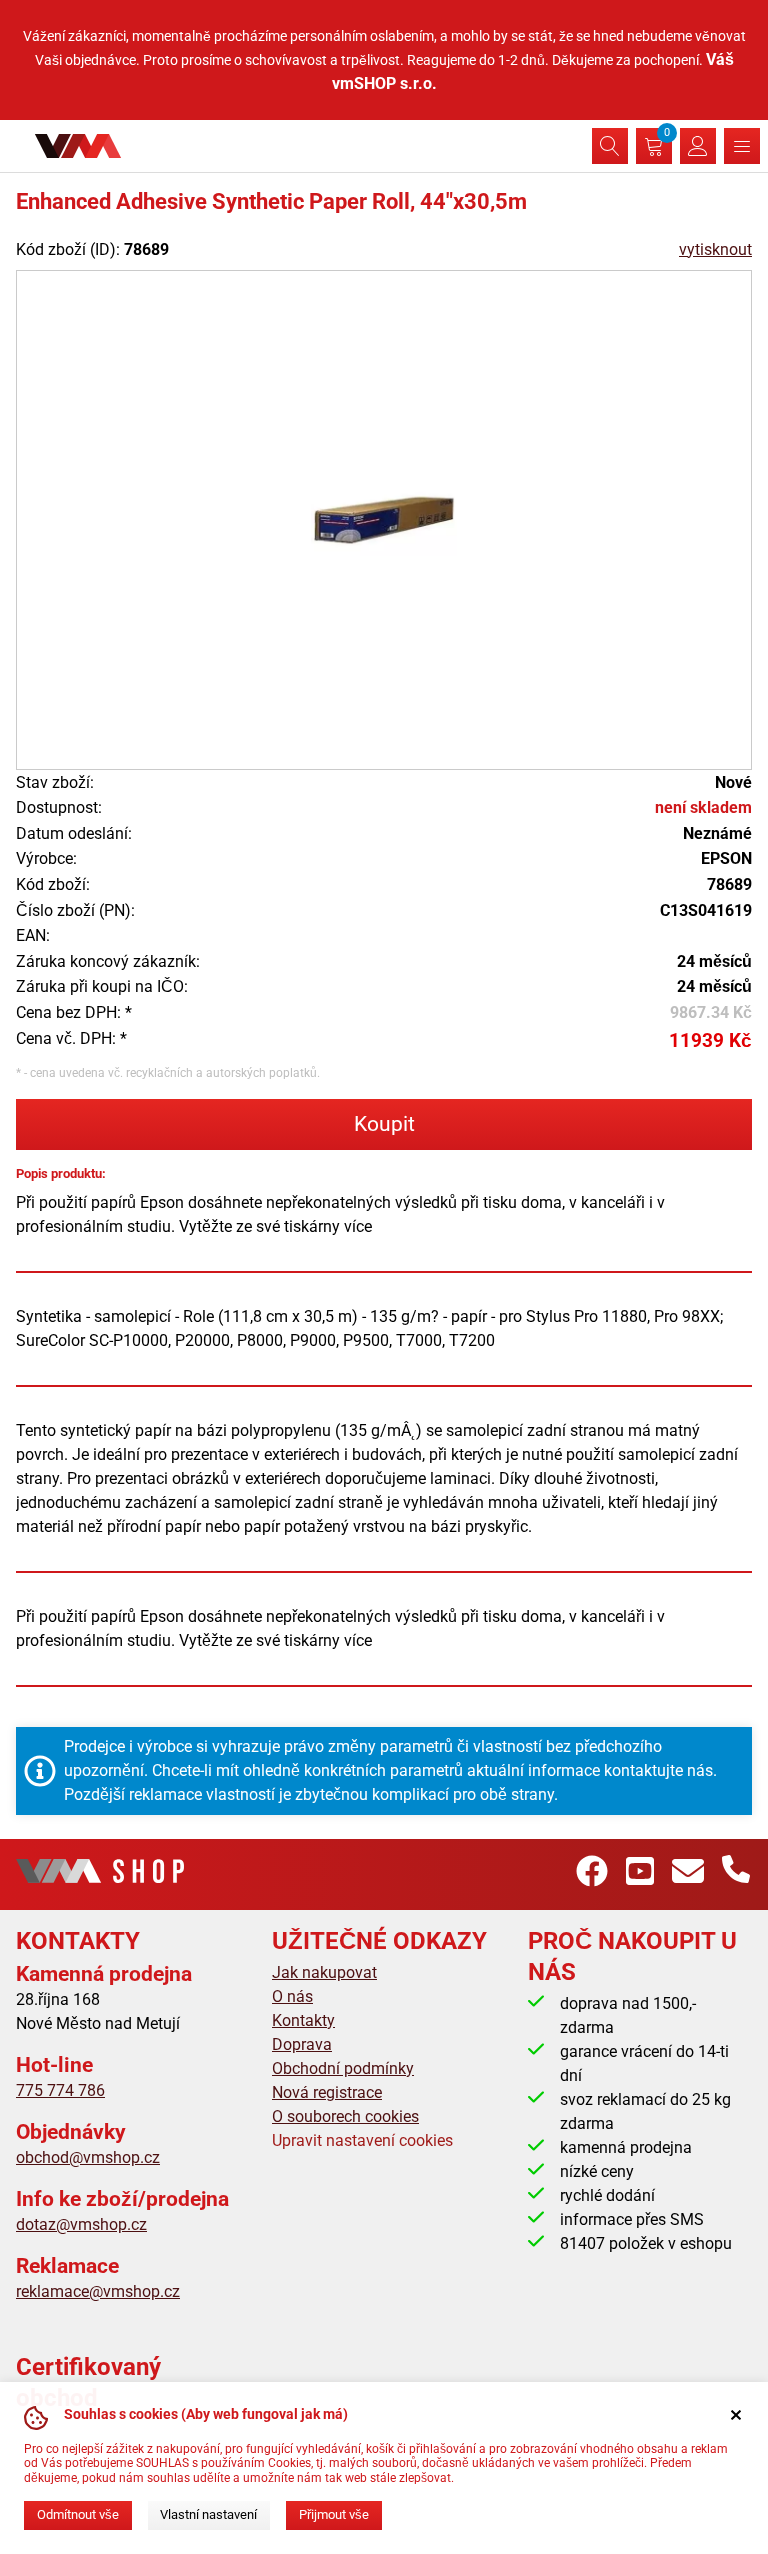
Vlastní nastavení (208, 2514)
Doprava (302, 2044)
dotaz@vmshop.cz (81, 2224)
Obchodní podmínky (343, 2068)
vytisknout (715, 249)
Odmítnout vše (78, 2514)
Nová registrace (327, 2092)
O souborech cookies (345, 2116)
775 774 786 (60, 2090)
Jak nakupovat (324, 1972)
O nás (292, 1996)
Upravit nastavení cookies (362, 2140)
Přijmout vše (334, 2514)
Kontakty (303, 2020)
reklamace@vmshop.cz (98, 2291)
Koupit (384, 1124)
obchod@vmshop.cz (88, 2157)
